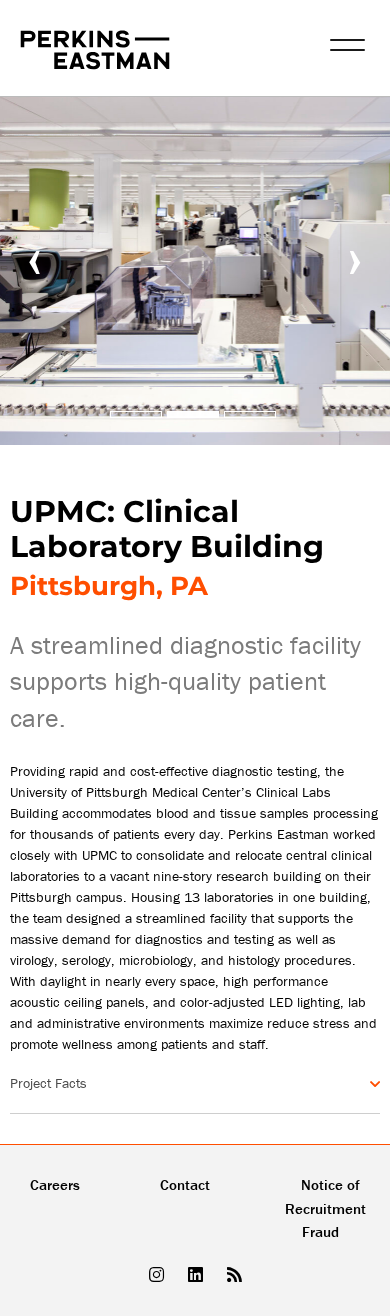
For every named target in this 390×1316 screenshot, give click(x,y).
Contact (185, 1184)
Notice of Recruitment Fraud (325, 1208)
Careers (55, 1184)
